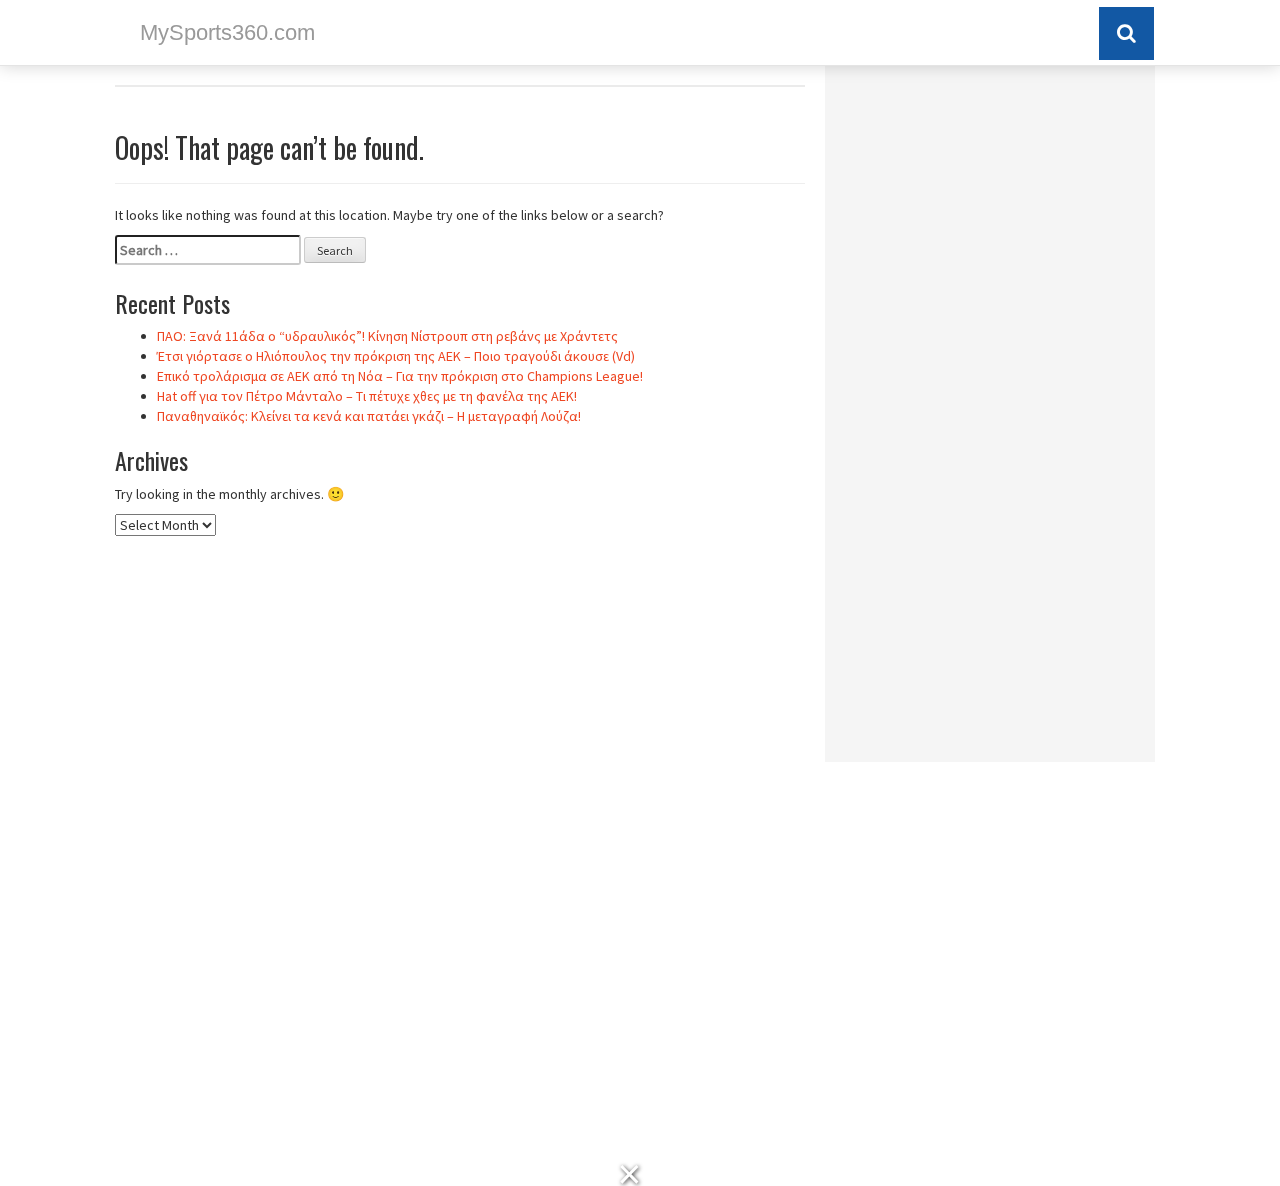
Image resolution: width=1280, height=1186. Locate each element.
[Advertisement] (990, 421)
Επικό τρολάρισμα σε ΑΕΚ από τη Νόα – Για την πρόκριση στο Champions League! (400, 376)
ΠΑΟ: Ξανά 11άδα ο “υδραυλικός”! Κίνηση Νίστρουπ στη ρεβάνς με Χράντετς (387, 336)
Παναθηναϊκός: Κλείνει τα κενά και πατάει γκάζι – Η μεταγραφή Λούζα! (369, 416)
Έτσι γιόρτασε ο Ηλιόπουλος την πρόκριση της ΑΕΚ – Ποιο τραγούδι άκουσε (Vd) (396, 356)
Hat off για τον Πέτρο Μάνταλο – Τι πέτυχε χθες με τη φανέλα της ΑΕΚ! (367, 396)
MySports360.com (227, 32)
